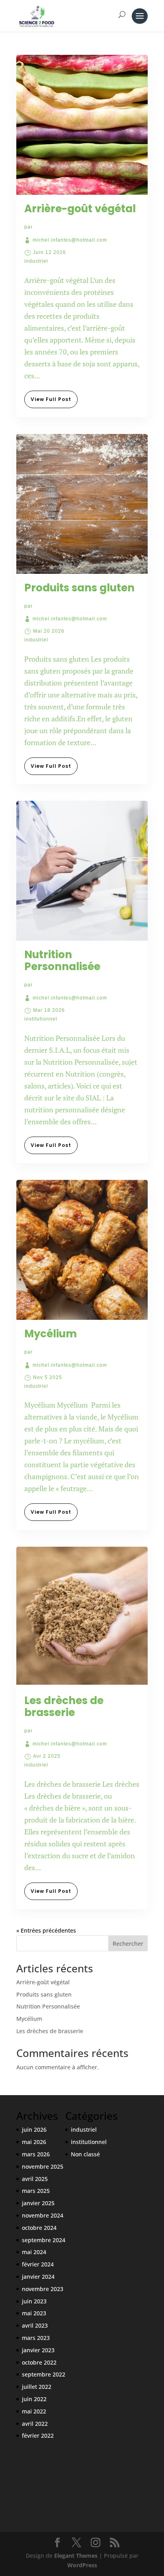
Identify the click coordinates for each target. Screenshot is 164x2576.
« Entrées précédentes (46, 1930)
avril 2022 (35, 2424)
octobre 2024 (39, 2228)
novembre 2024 (43, 2215)
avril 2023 (35, 2325)
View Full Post (51, 399)
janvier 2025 (38, 2203)
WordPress (82, 2565)
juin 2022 (34, 2399)
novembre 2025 (43, 2166)
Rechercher (128, 1944)
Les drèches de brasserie (64, 1706)
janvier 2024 (38, 2277)
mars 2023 (36, 2338)
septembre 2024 (44, 2240)
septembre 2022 (44, 2374)
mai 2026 (34, 2142)
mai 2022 (34, 2411)
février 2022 (38, 2436)
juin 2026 (34, 2130)
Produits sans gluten (79, 588)
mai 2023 (34, 2313)
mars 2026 (36, 2154)
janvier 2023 (38, 2350)
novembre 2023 (43, 2289)
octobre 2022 (39, 2362)
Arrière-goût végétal (80, 209)
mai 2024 (34, 2252)
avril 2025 (35, 2179)
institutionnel (41, 1019)
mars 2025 (36, 2191)
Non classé (85, 2154)
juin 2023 (34, 2301)
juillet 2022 (37, 2387)
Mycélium (51, 1334)
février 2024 (38, 2264)
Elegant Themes (76, 2556)
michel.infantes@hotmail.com (70, 240)
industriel (36, 261)
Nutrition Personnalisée (62, 961)
